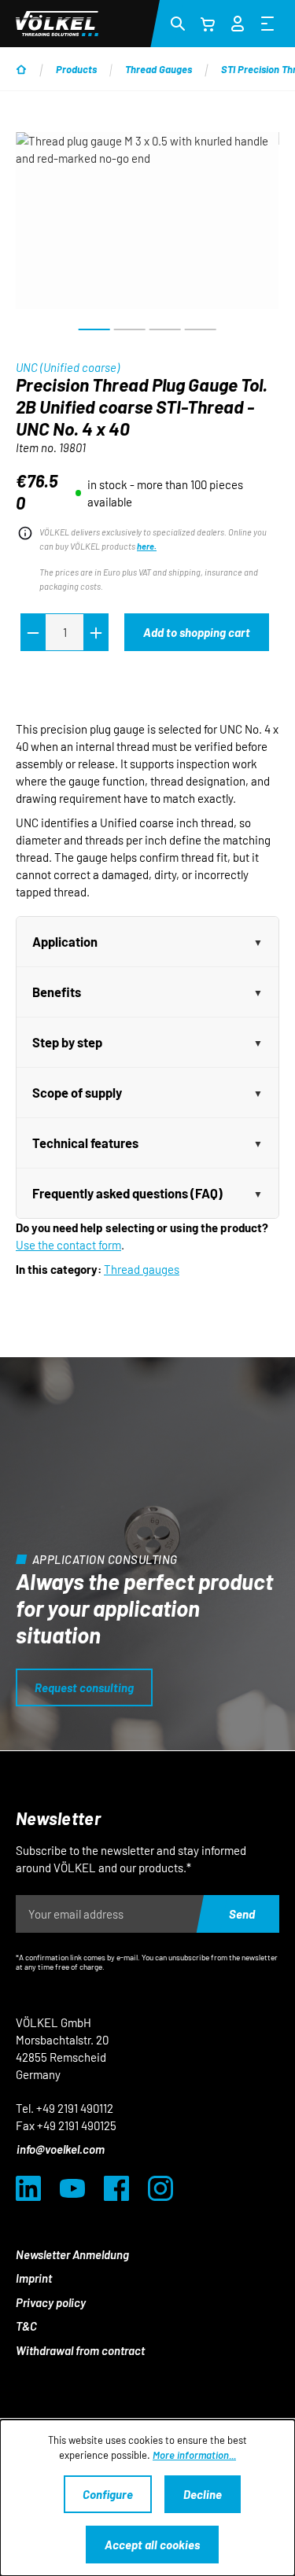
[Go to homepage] (57, 24)
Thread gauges (142, 1269)
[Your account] (238, 21)
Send (242, 1914)
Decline (203, 2494)
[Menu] (267, 23)
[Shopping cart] (208, 24)
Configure (108, 2494)
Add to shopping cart (197, 632)
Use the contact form (68, 1245)
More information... (194, 2455)
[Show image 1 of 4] (94, 329)
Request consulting (84, 1687)
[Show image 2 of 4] (130, 329)
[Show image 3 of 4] (165, 329)
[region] (147, 237)
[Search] (178, 23)
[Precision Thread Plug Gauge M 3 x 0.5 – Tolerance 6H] (147, 221)
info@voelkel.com (61, 2149)
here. (147, 546)
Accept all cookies (152, 2545)
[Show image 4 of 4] (201, 329)
